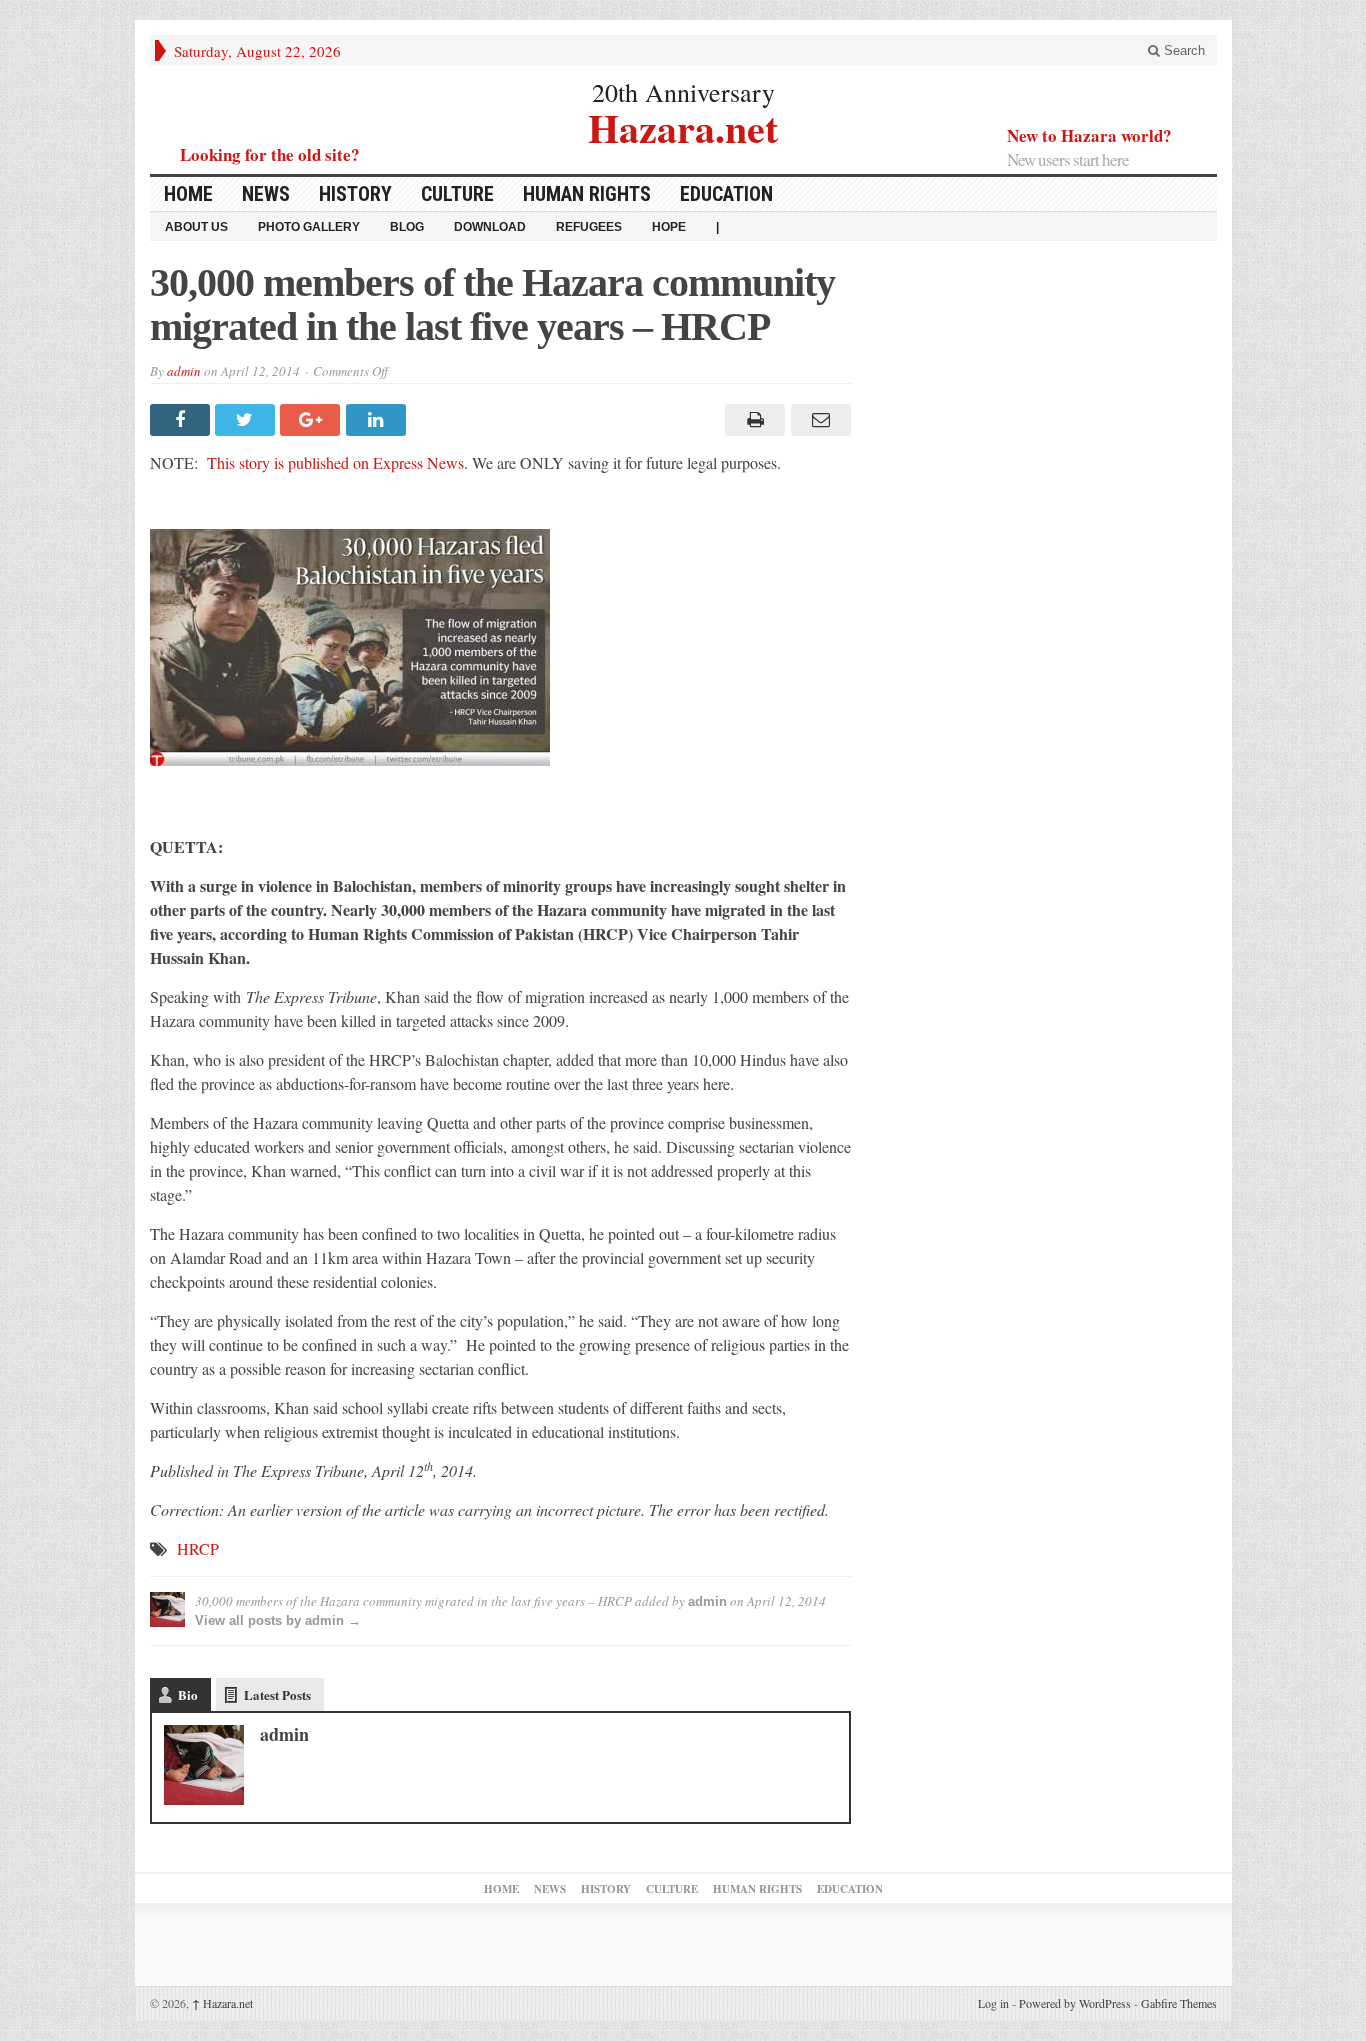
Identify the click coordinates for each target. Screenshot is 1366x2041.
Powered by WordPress (1075, 2003)
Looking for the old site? (270, 154)
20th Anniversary (683, 92)
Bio (188, 1694)
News (266, 194)
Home (188, 194)
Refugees (589, 227)
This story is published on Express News (335, 462)
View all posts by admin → (278, 1620)
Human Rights (587, 194)
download (490, 227)
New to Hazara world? (1089, 135)
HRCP (198, 1548)
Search (1182, 50)
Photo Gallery (309, 227)
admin (184, 371)
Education (726, 194)
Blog (407, 227)
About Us (196, 227)
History (355, 194)
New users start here (1068, 159)
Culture (457, 194)
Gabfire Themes (1179, 2003)
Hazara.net (683, 125)
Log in (993, 2003)
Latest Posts (277, 1694)
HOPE (669, 227)
